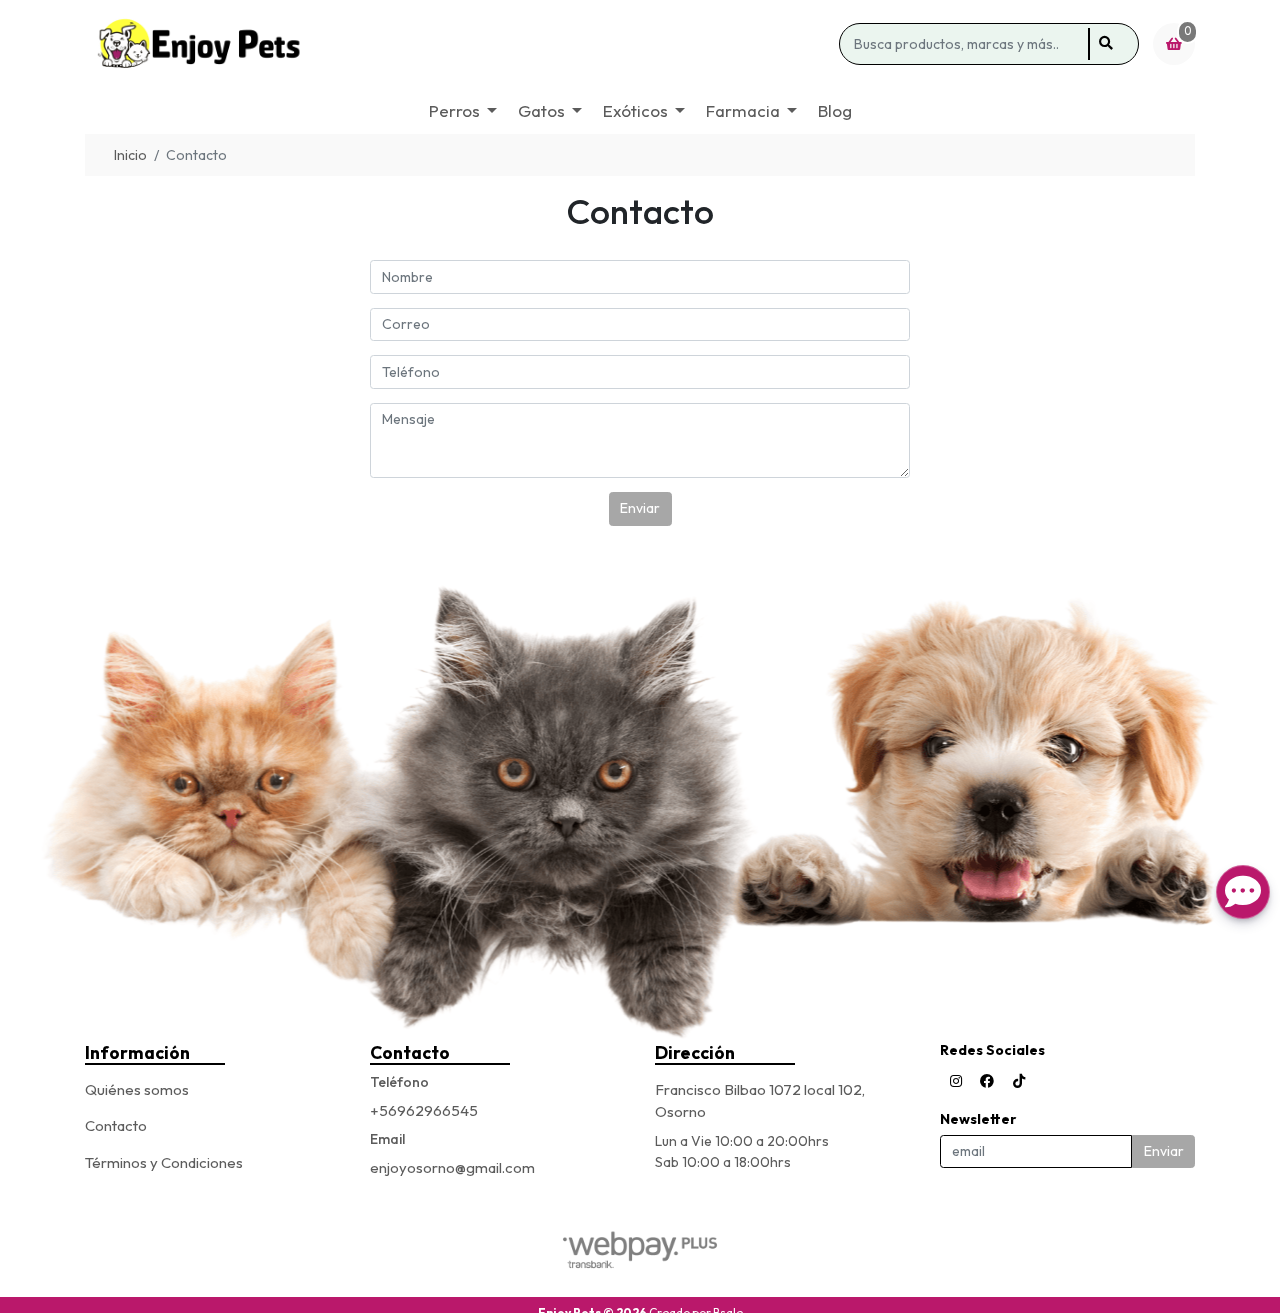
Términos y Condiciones (164, 1162)
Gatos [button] (541, 110)
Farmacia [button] (743, 110)
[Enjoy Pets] (458, 44)
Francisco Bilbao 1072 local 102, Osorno (760, 1101)
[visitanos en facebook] (987, 1081)
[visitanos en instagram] (956, 1081)
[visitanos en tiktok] (1019, 1081)
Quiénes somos (137, 1089)
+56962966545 (424, 1110)
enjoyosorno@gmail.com (452, 1167)
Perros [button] (454, 110)
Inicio (130, 155)
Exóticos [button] (635, 110)
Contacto (116, 1125)
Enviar (640, 508)
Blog (835, 110)
